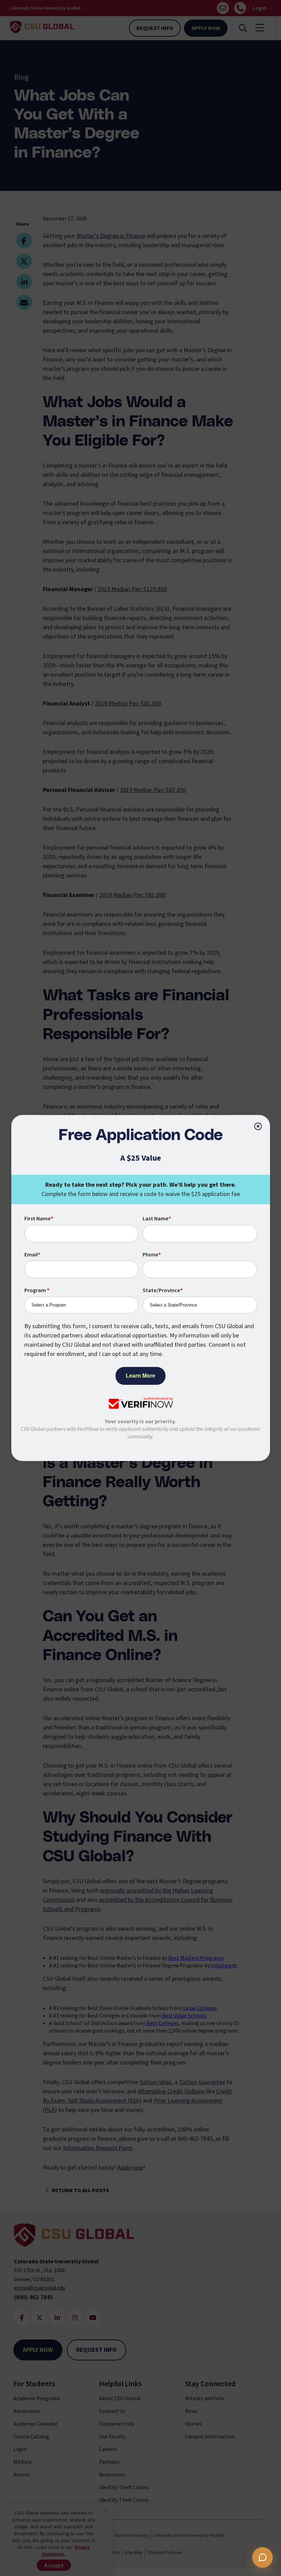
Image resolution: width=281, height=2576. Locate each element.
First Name (39, 1219)
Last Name (157, 1219)
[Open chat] (262, 2557)
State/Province (163, 1290)
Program (37, 1290)
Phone (152, 1255)
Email (32, 1255)
